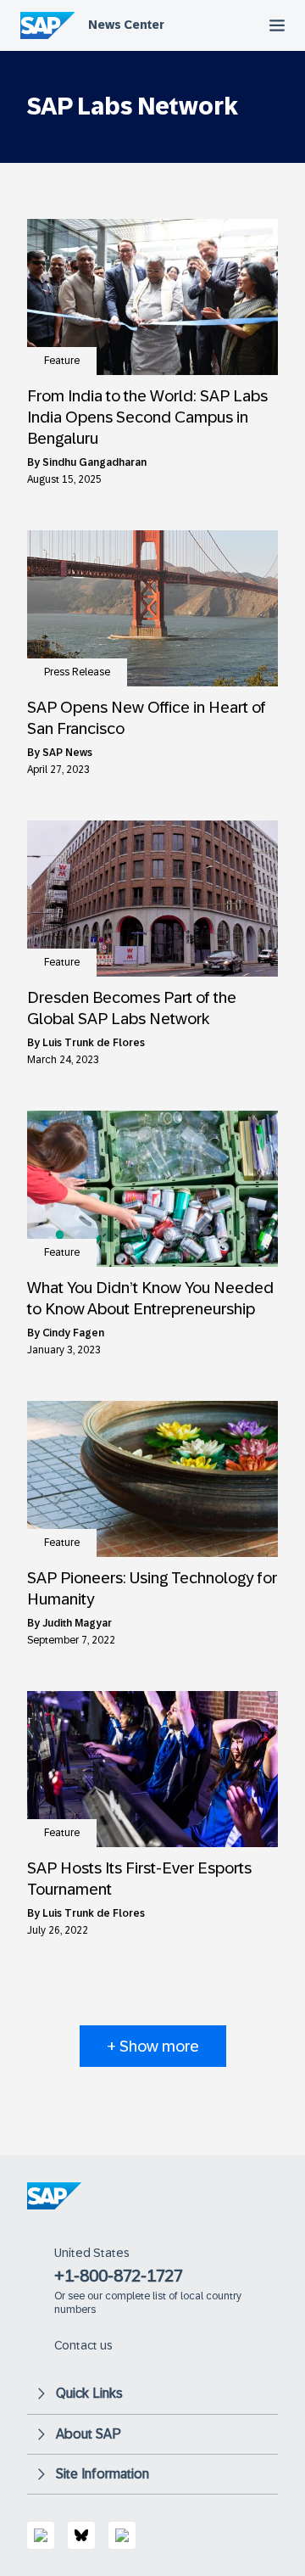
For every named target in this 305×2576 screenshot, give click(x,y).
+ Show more (153, 2046)
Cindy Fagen (73, 1333)
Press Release (77, 672)
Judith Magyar (77, 1623)
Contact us (83, 2345)
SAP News (67, 753)
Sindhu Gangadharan (94, 462)
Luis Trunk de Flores (94, 1043)
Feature (62, 361)
